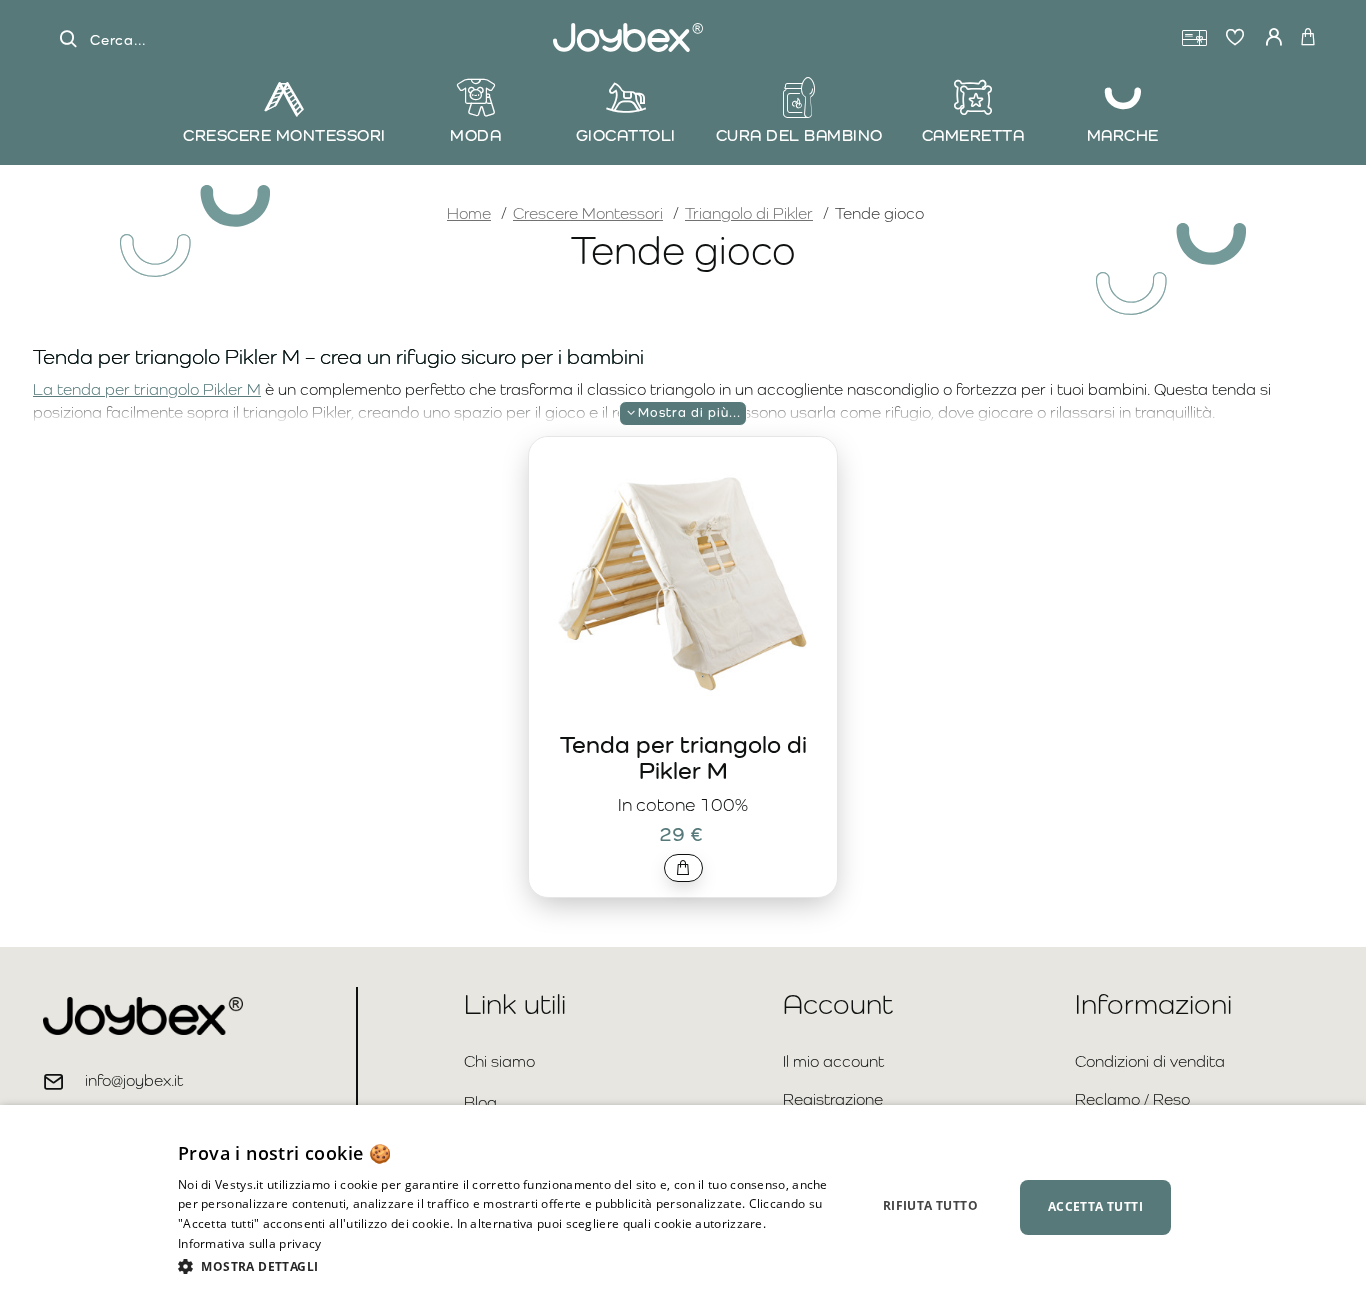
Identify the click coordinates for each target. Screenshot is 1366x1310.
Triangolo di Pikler (749, 213)
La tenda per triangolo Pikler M (147, 389)
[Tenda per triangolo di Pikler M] (683, 584)
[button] (683, 868)
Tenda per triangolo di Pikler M (683, 757)
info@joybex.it (134, 1080)
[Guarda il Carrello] (1308, 38)
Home (469, 213)
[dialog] (683, 1207)
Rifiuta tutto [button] (930, 1205)
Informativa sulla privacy (250, 1243)
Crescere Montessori (588, 213)
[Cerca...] (68, 39)
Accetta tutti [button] (1095, 1206)
